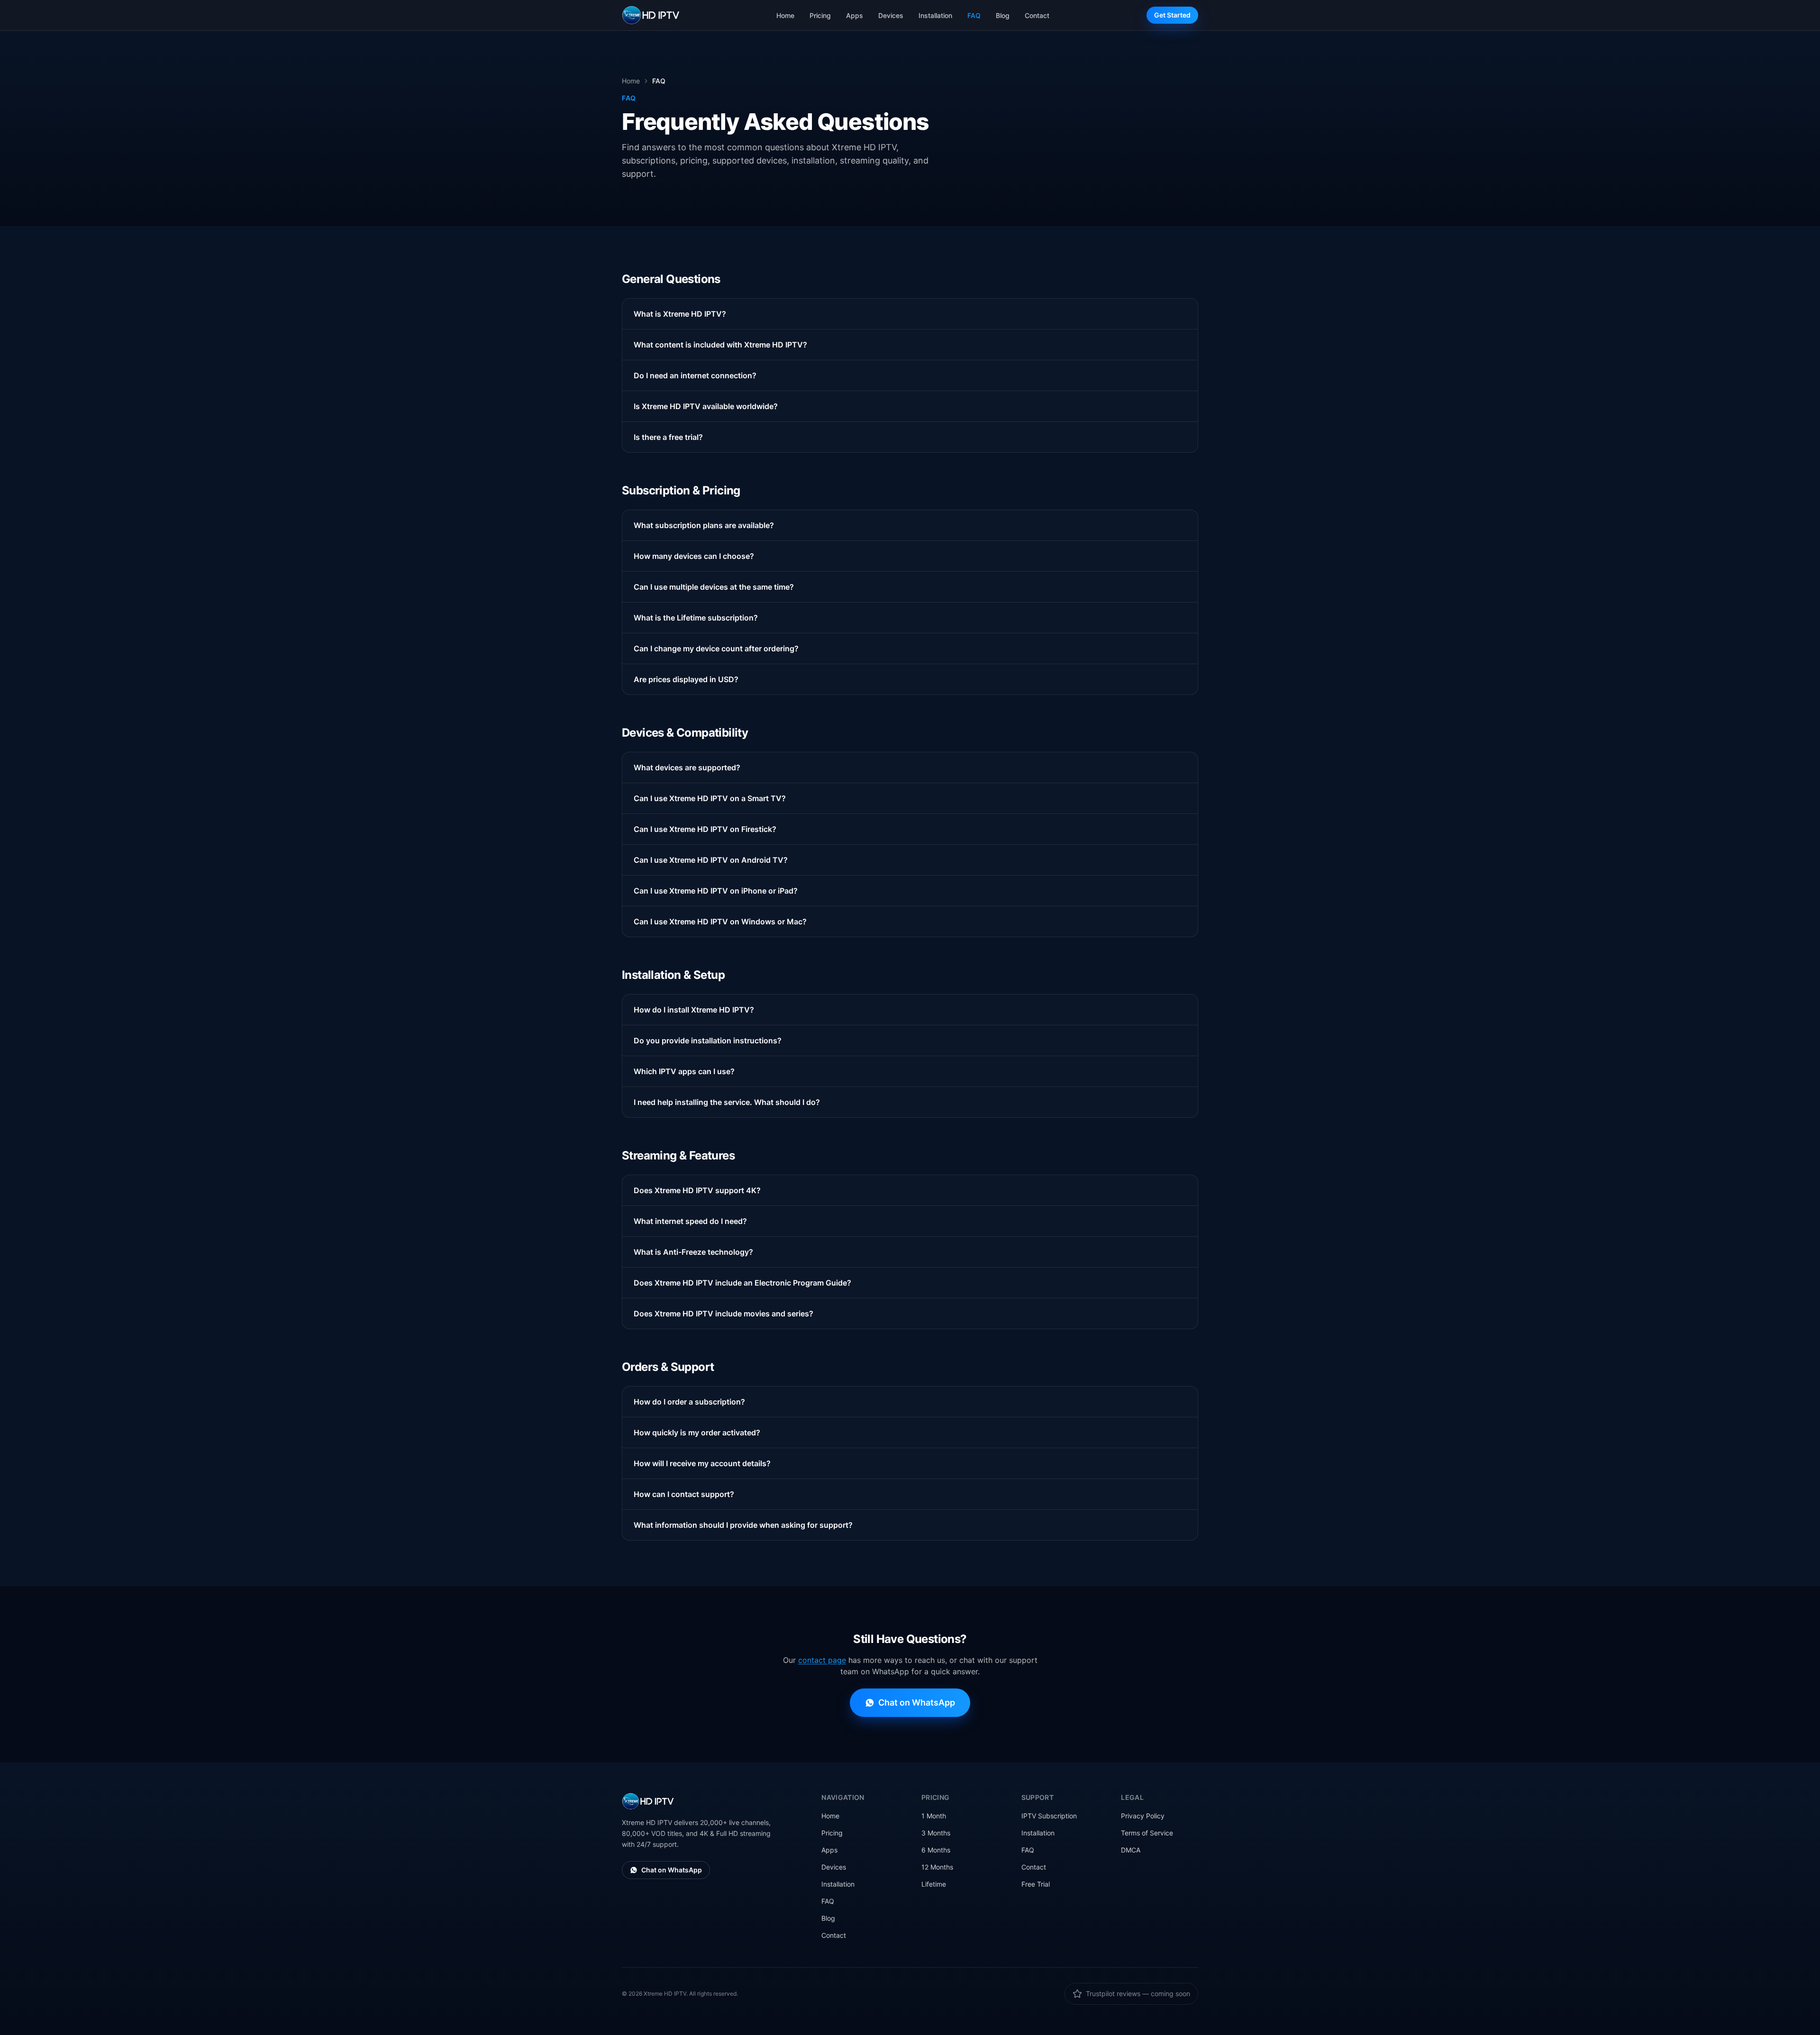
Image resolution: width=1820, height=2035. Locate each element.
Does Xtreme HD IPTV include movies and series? (723, 1314)
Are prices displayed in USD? (686, 679)
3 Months (936, 1833)
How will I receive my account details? (702, 1463)
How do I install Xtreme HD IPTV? (694, 1010)
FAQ (974, 15)
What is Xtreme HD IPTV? (680, 314)
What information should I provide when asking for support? (743, 1525)
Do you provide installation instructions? (708, 1040)
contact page (822, 1660)
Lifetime (934, 1884)
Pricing (820, 15)
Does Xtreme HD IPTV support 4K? (697, 1190)
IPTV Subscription (1049, 1816)
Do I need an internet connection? (695, 375)
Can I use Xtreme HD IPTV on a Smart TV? (710, 798)
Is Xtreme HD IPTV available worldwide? (706, 406)
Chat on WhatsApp (917, 1702)
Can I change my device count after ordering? (716, 648)
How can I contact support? (684, 1494)
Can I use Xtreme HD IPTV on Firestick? (705, 829)
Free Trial (1036, 1884)
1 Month (934, 1816)
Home (785, 15)
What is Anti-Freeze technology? (693, 1252)
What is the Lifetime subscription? (696, 618)
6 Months (936, 1850)
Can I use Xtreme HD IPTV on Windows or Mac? (720, 922)
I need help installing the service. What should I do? (727, 1102)
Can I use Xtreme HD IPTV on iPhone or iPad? (716, 891)
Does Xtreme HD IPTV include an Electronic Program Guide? (742, 1283)
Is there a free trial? (668, 437)
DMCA (1131, 1850)
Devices (891, 15)
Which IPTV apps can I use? (684, 1071)
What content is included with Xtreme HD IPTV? (720, 345)
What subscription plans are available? (704, 525)
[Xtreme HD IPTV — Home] (651, 15)
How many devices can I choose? (694, 556)
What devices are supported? (687, 767)
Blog (1003, 15)
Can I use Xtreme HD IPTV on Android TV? (711, 860)
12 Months (937, 1867)
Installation (935, 15)
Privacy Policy (1143, 1816)
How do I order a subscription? (689, 1402)
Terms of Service (1147, 1833)
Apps (855, 15)
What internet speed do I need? (690, 1221)
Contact (1037, 15)
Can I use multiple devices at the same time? (714, 587)
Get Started (1172, 15)
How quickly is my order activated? (697, 1433)
